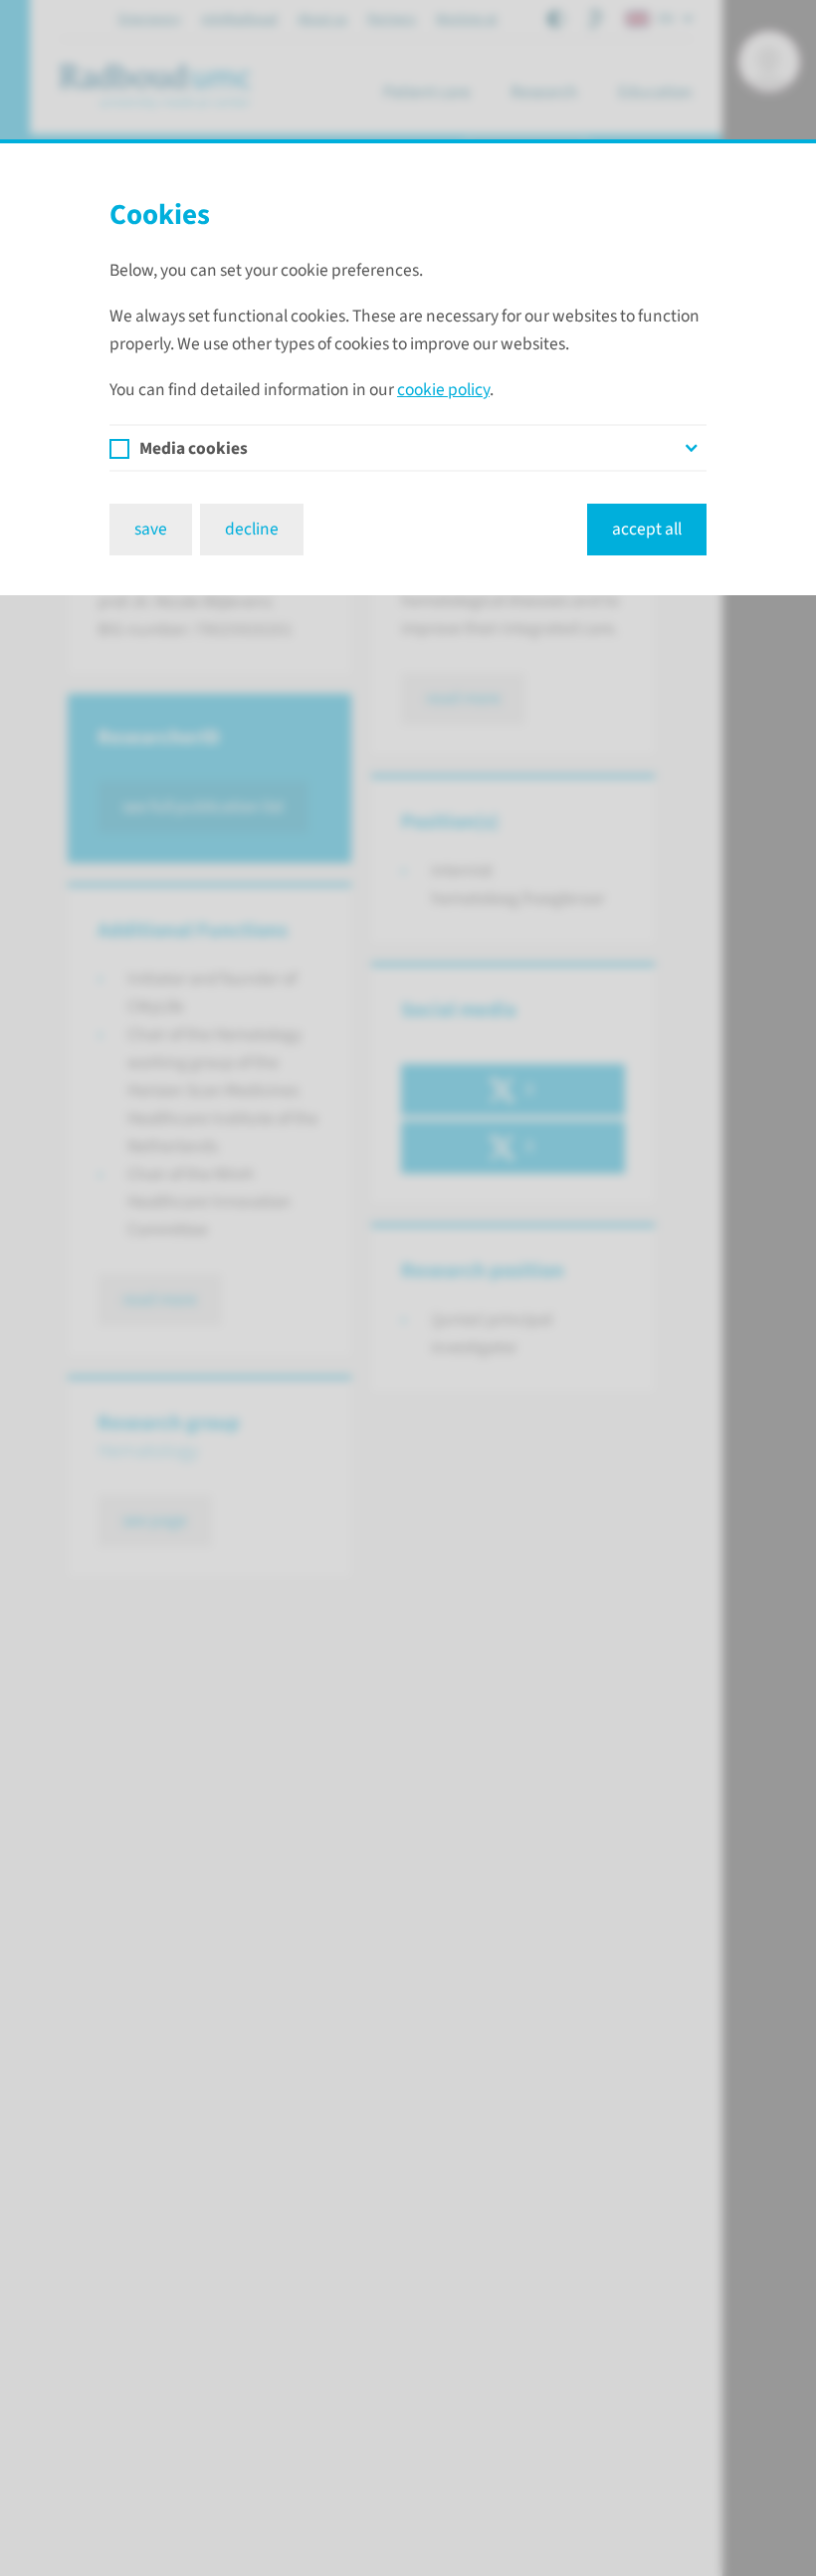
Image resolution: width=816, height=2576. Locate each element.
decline (252, 529)
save (151, 529)
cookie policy (443, 390)
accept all (647, 529)
